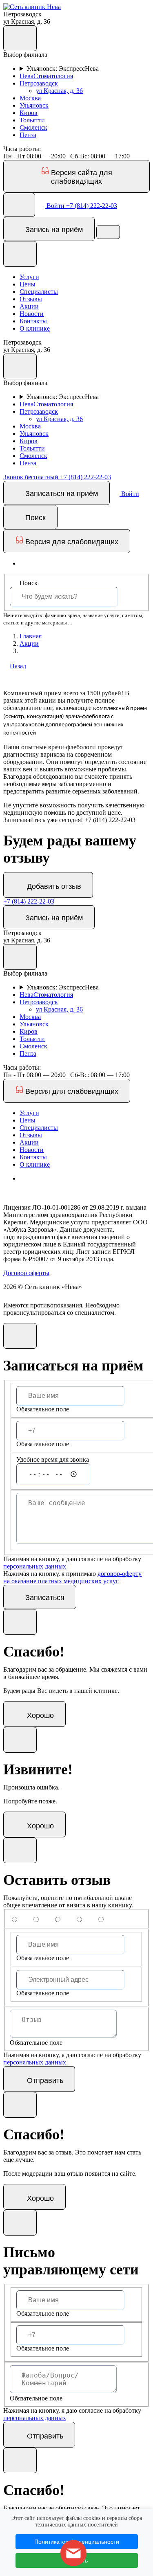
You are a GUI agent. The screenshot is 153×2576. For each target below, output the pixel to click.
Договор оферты (26, 1273)
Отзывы (31, 299)
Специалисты (39, 292)
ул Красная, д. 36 (59, 91)
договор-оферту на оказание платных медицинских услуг (72, 1577)
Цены (28, 284)
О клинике (35, 328)
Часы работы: (22, 149)
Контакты (33, 321)
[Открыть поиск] (19, 205)
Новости (32, 314)
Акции (29, 306)
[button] (32, 7)
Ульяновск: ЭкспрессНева (63, 69)
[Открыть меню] (108, 232)
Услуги (29, 277)
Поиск (29, 583)
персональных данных (35, 1566)
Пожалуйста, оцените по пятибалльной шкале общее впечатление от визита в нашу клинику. (68, 1901)
